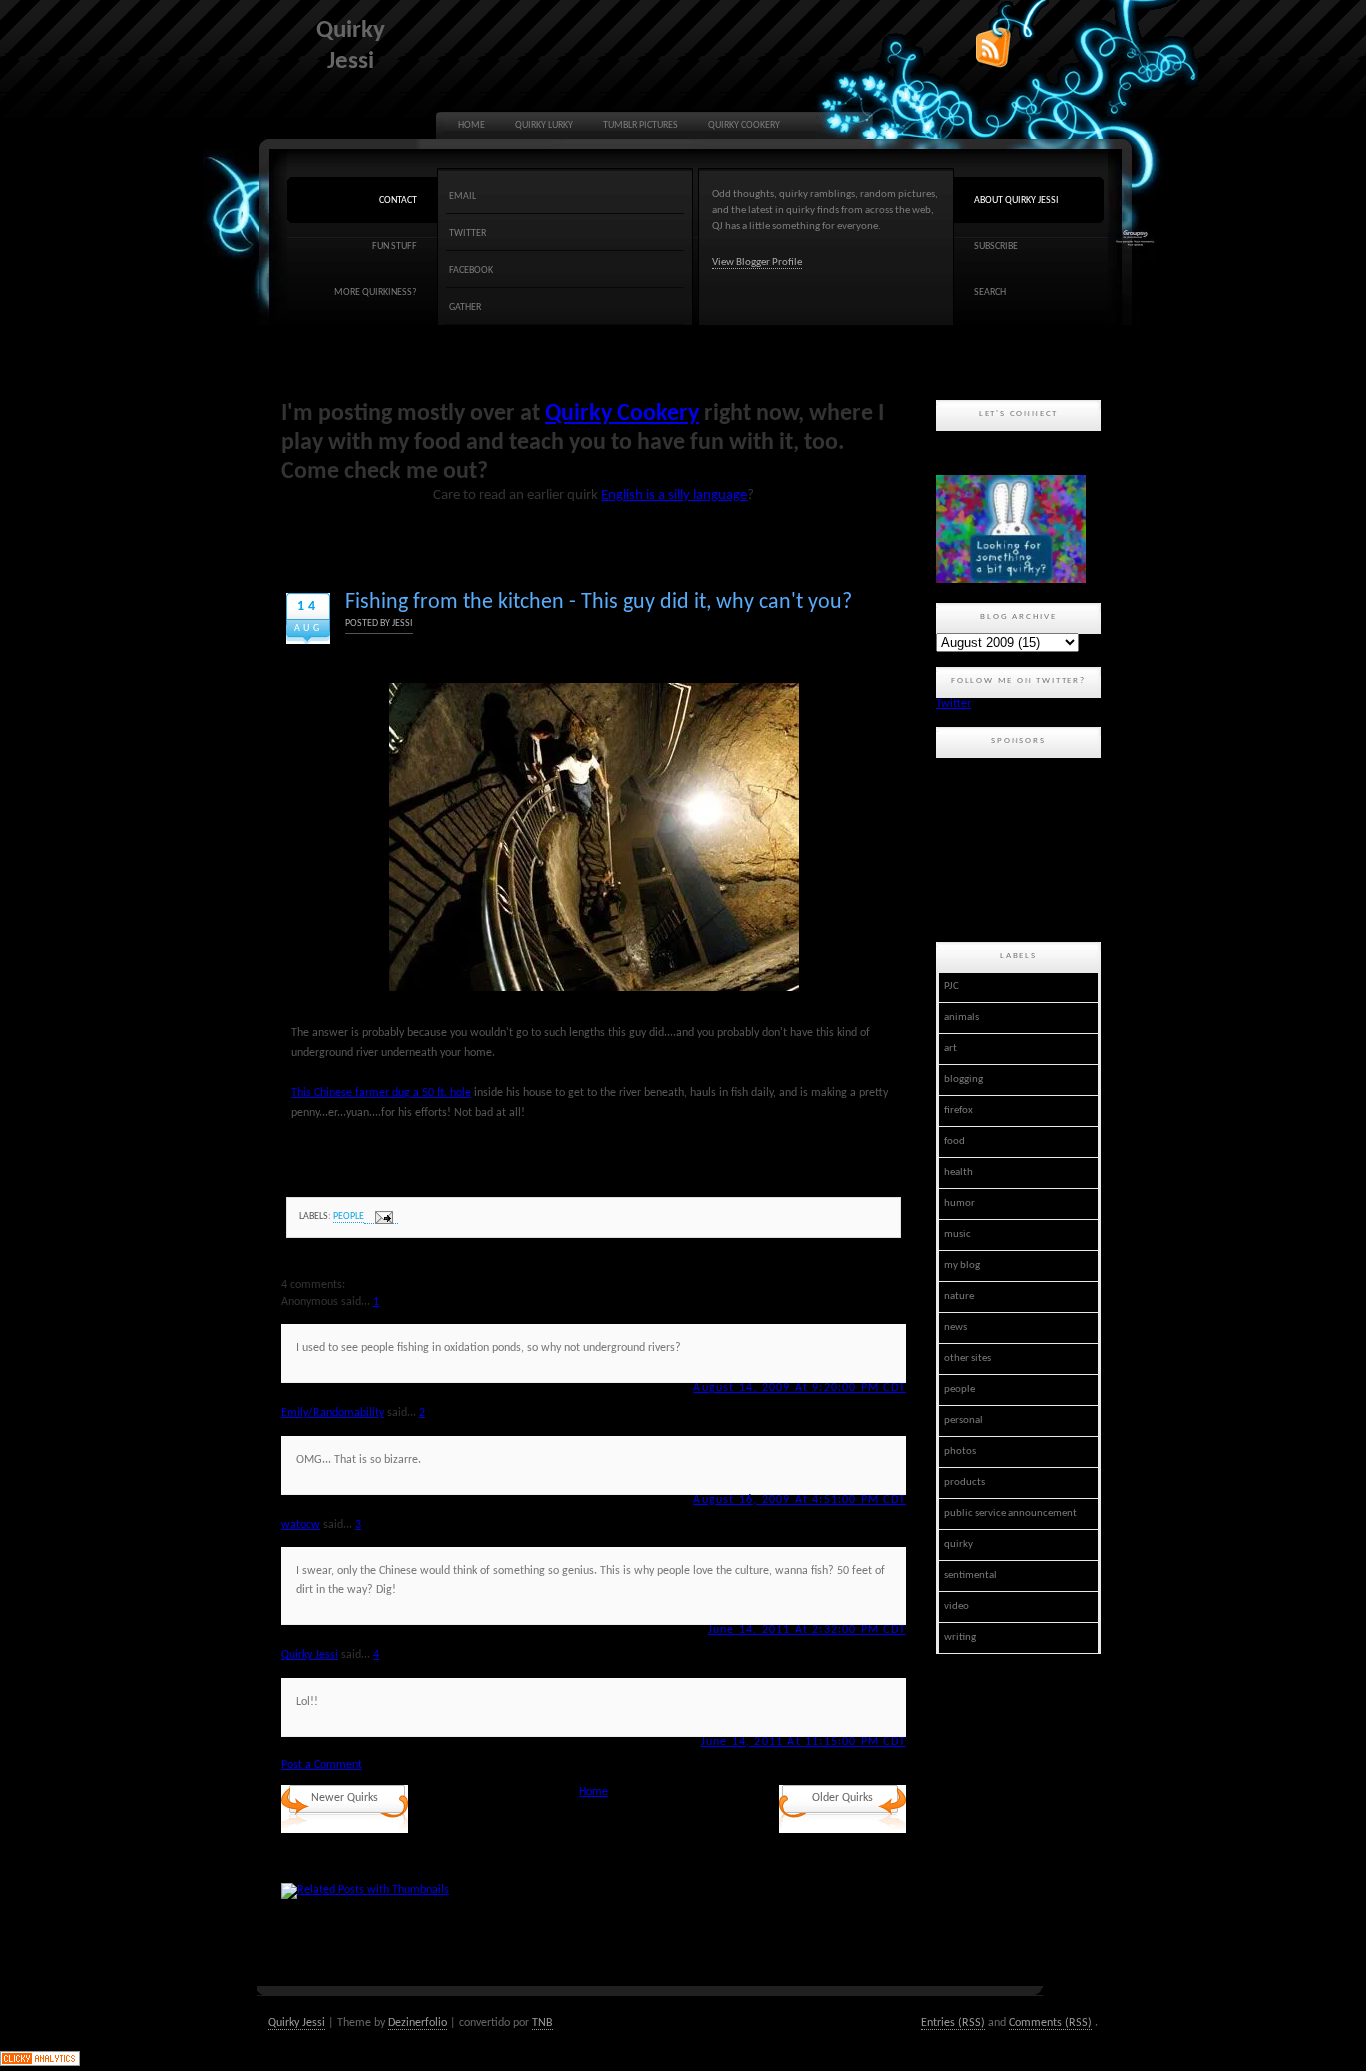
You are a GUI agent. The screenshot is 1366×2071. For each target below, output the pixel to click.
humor (959, 1203)
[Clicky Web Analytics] (40, 2063)
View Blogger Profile (757, 262)
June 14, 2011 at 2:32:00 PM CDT (807, 1630)
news (955, 1327)
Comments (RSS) (1050, 2023)
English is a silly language (674, 495)
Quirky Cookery (744, 125)
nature (959, 1296)
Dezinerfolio (417, 2023)
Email (462, 196)
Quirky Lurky (544, 125)
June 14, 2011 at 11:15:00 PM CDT (803, 1742)
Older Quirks (842, 1798)
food (954, 1141)
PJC (951, 986)
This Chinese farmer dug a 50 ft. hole (381, 1093)
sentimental (970, 1575)
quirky (958, 1544)
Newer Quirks (344, 1798)
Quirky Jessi (309, 1655)
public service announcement (1010, 1513)
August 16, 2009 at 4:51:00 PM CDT (799, 1500)
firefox (958, 1110)
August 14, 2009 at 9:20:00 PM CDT (799, 1388)
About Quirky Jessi (1016, 200)
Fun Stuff (394, 246)
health (958, 1172)
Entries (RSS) (953, 2023)
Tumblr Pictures (640, 125)
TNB (542, 2023)
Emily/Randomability (332, 1413)
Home (471, 125)
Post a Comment (321, 1765)
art (950, 1048)
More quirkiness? (375, 292)
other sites (967, 1358)
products (964, 1482)
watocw (300, 1525)
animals (961, 1017)
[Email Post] (381, 1217)
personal (963, 1420)
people (348, 1216)
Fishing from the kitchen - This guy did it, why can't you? (598, 602)
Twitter (467, 233)
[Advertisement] (1026, 847)
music (957, 1234)
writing (960, 1637)
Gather (465, 307)
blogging (963, 1079)
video (956, 1606)
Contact (398, 200)
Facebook (471, 270)
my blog (962, 1265)
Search (990, 292)
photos (960, 1451)
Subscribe (996, 246)
